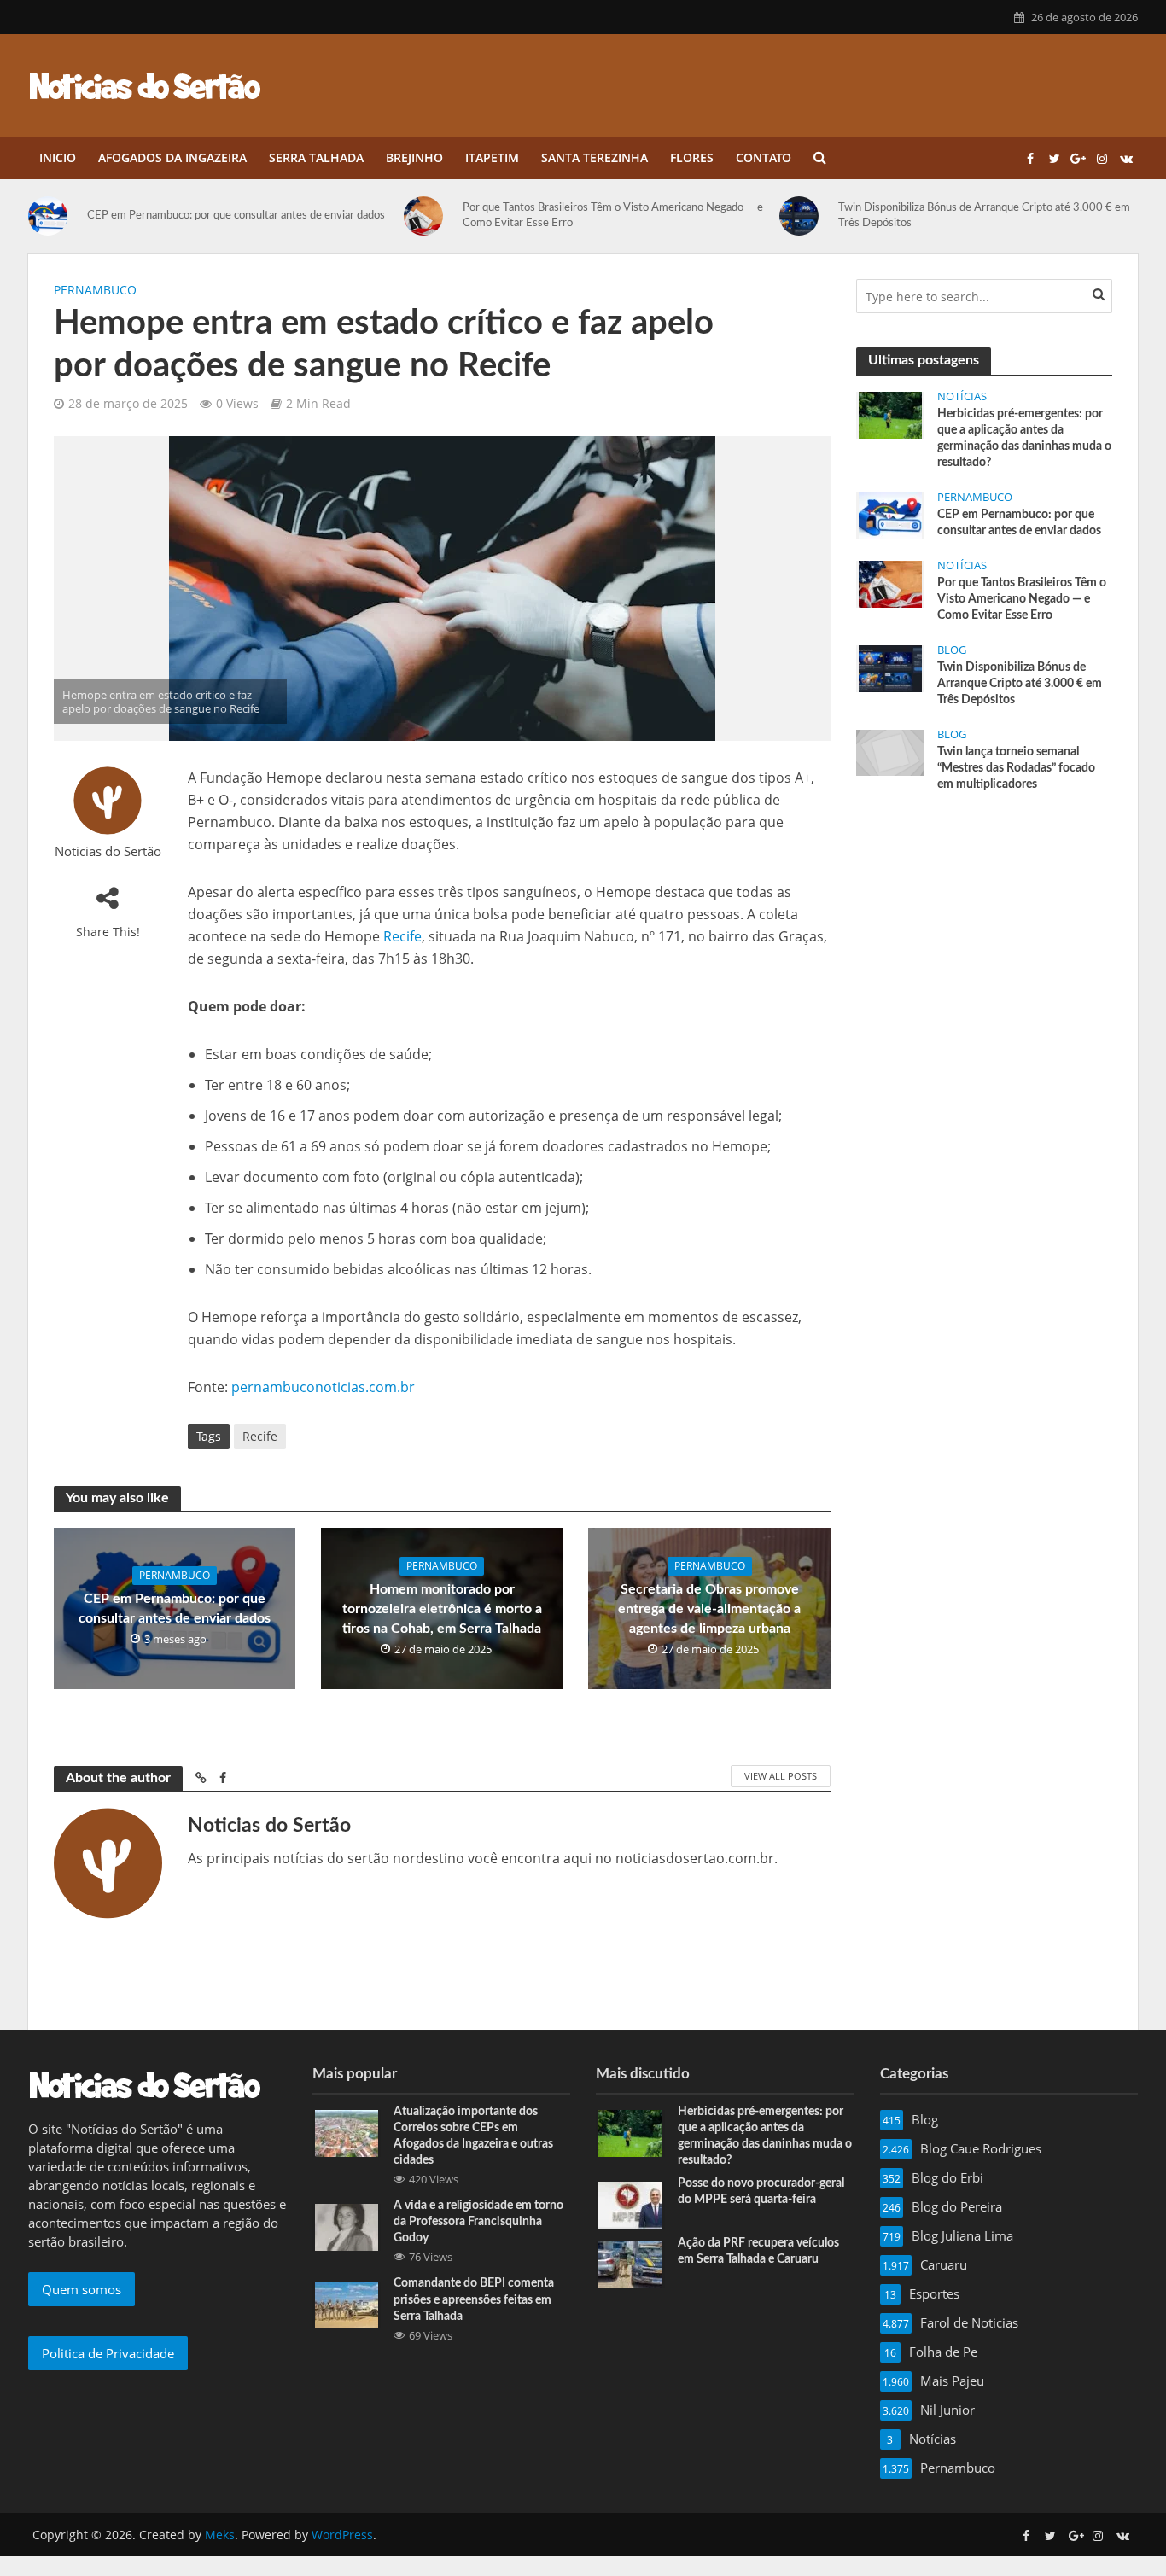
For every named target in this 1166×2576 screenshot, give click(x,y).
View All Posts (781, 1776)
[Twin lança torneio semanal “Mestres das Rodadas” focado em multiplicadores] (890, 751)
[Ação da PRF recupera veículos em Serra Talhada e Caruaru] (630, 2264)
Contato (764, 157)
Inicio (58, 157)
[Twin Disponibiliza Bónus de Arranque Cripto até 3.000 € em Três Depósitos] (805, 216)
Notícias (962, 396)
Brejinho (414, 157)
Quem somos (82, 2289)
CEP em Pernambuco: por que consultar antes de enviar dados (236, 216)
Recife (402, 936)
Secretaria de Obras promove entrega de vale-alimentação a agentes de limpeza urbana (709, 1609)
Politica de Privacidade (108, 2353)
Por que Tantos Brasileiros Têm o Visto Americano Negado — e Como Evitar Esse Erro (613, 216)
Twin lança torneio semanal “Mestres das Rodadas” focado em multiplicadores (1016, 768)
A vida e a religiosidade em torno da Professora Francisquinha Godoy (478, 2222)
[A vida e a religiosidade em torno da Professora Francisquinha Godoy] (347, 2226)
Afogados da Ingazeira (172, 157)
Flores (692, 157)
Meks (220, 2535)
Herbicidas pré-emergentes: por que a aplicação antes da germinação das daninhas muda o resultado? (1024, 438)
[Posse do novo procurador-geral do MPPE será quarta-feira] (630, 2204)
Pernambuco (95, 290)
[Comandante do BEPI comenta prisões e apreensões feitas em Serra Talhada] (347, 2304)
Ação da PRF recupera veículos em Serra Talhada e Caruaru (758, 2251)
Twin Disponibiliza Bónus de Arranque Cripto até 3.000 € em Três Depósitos (984, 216)
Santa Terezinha (595, 157)
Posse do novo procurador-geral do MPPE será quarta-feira (761, 2191)
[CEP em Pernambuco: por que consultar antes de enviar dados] (53, 216)
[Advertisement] (984, 935)
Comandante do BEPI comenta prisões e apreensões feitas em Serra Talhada (474, 2299)
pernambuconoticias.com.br (323, 1387)
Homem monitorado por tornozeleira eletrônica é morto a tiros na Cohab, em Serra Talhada (442, 1609)
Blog (952, 650)
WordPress (342, 2535)
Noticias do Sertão (108, 851)
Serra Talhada (316, 157)
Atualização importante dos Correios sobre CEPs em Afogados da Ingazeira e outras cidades (473, 2136)
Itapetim (492, 157)
